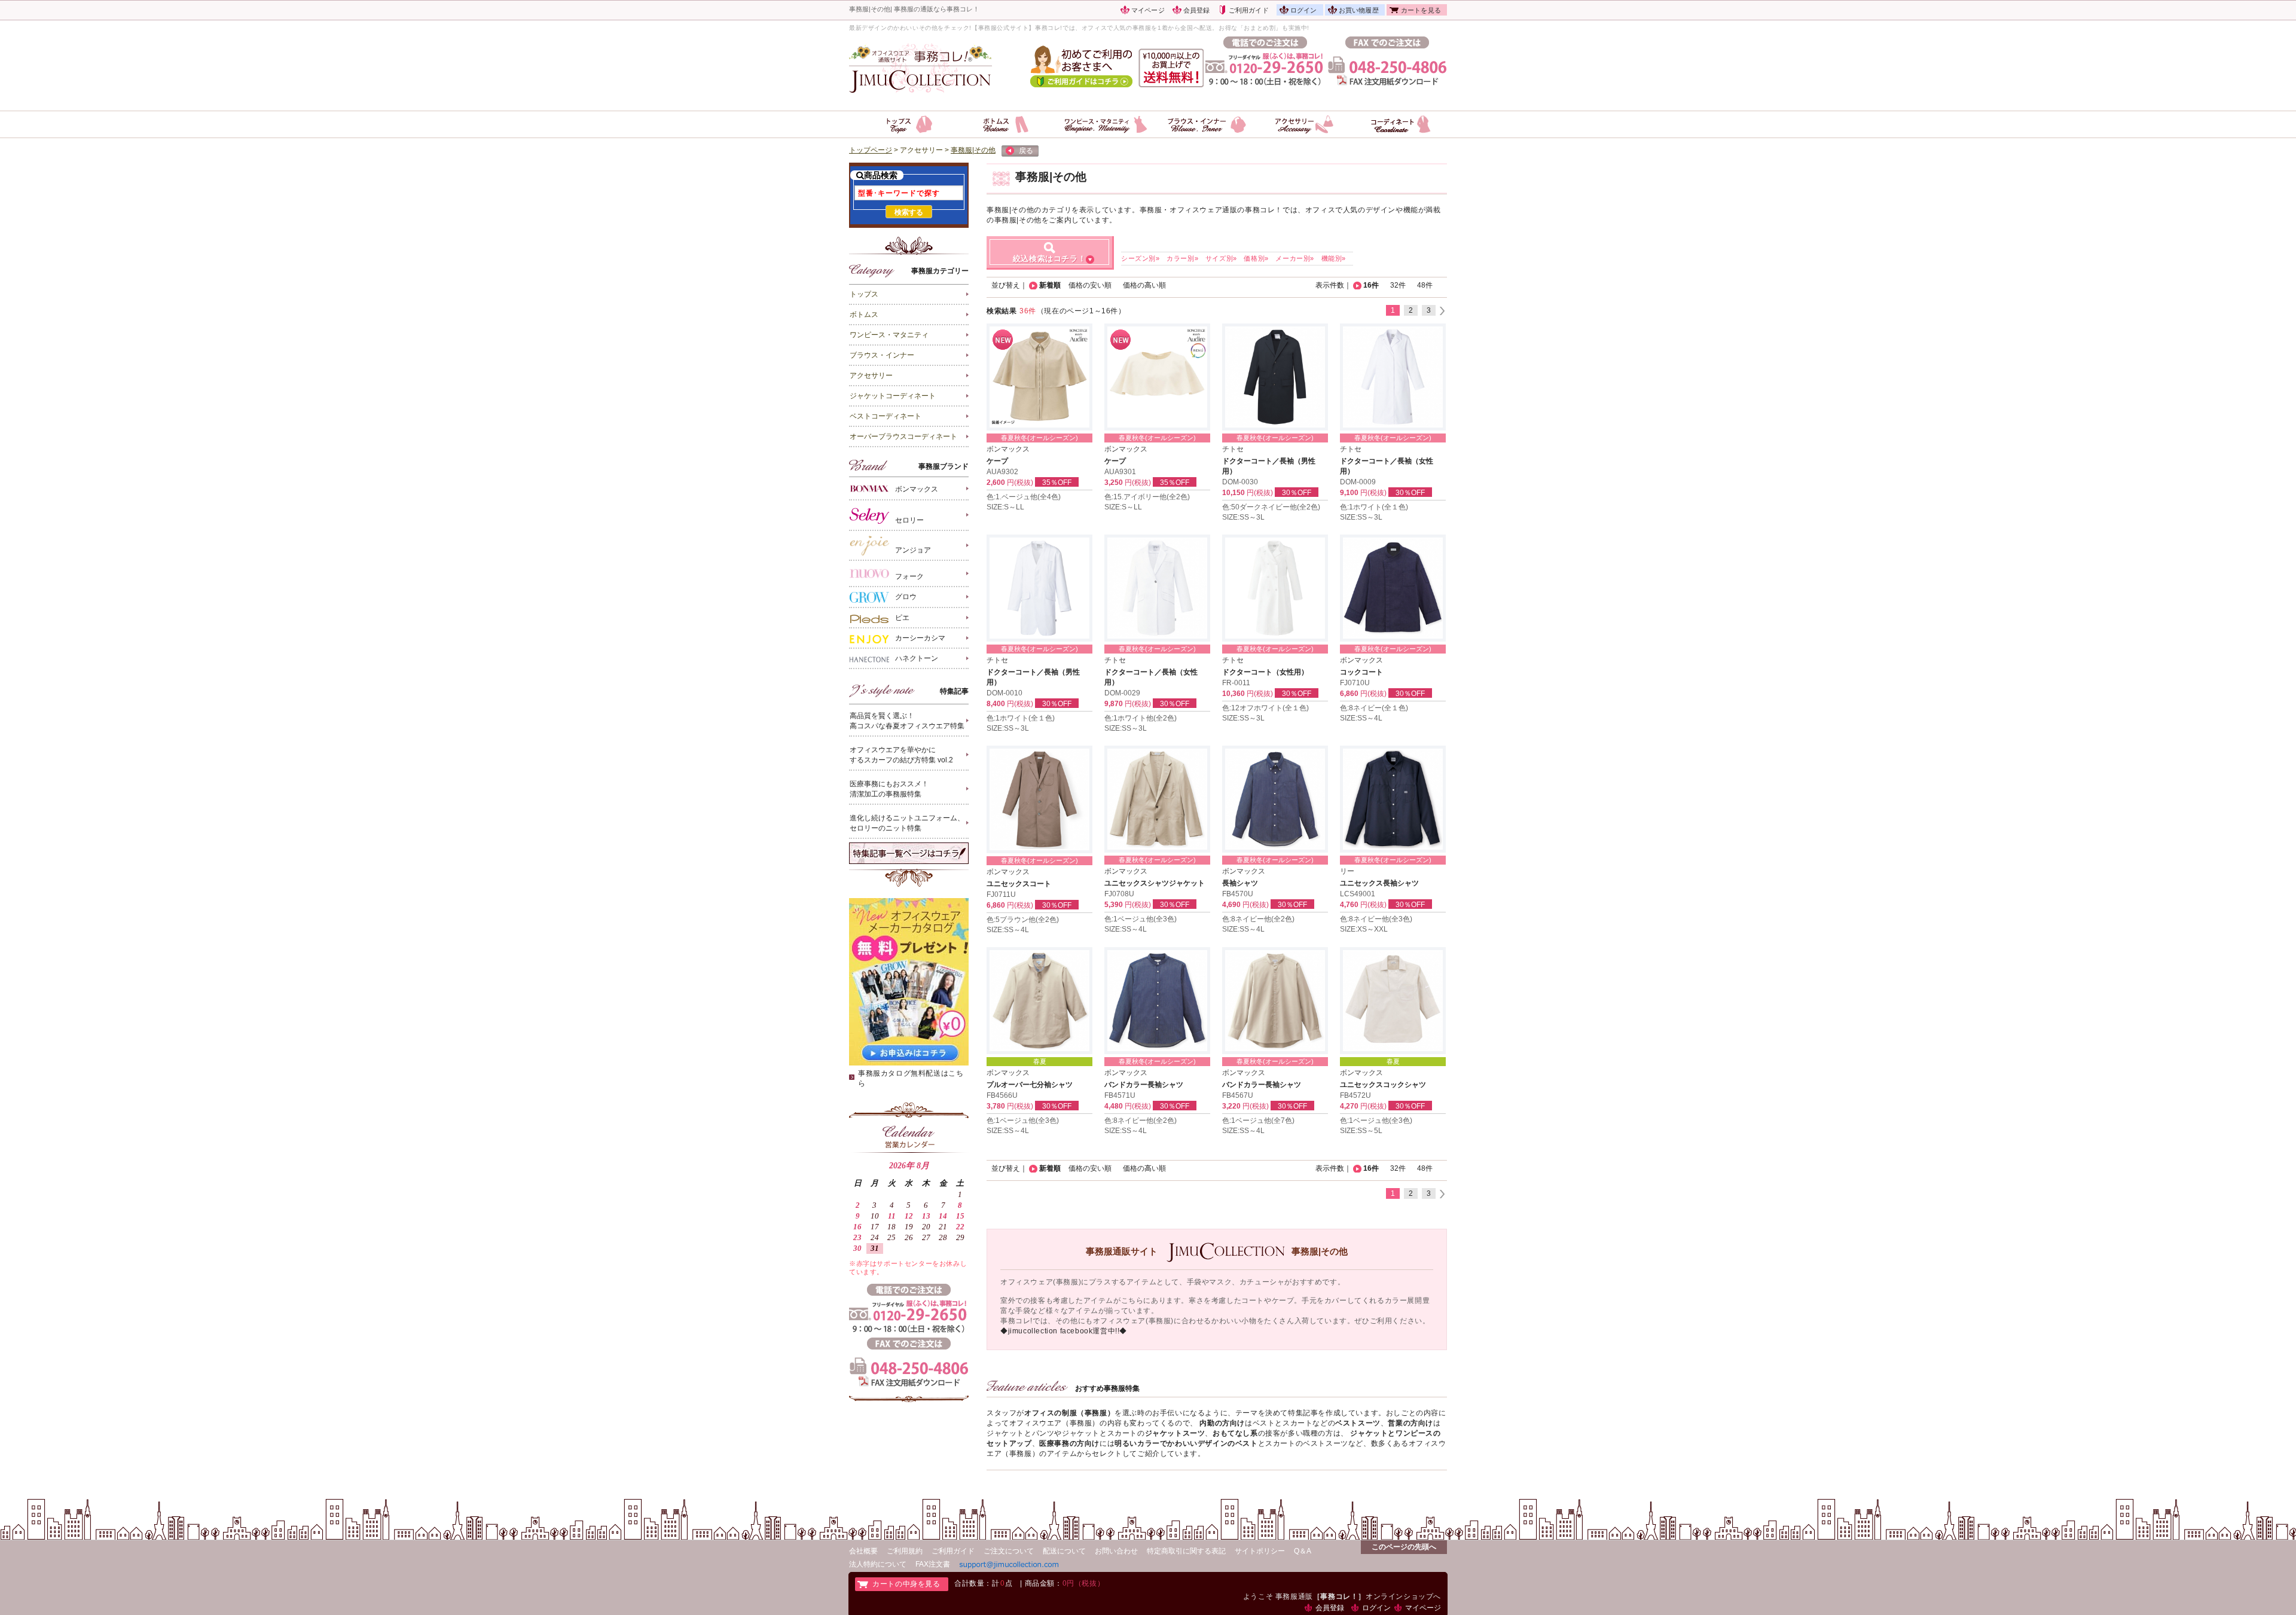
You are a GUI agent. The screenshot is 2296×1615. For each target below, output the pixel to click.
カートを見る (1421, 10)
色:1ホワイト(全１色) (1374, 507)
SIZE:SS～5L (1361, 1131)
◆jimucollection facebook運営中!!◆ (1064, 1331)
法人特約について (878, 1564)
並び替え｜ (1009, 285)
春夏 (1040, 1061)
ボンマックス (917, 490)
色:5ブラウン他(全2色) (1023, 920)
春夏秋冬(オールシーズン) (1039, 438)
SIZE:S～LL (1005, 507)
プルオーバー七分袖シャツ (1030, 1085)
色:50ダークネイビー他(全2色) (1271, 507)
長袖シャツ (1240, 883)
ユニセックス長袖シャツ (1379, 883)
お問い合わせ (1116, 1551)
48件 (1425, 285)
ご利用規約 (905, 1551)
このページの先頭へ (1404, 1547)
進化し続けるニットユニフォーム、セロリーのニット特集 (907, 823)
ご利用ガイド (1249, 10)
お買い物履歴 (1359, 10)
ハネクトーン (917, 658)
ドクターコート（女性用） (1265, 672)
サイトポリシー (1260, 1551)
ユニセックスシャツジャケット (1155, 883)
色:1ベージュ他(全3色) (1141, 919)
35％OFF (1057, 483)
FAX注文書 (933, 1564)
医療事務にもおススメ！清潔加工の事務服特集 (889, 789)
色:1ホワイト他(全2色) (1141, 718)
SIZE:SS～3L (1243, 517)
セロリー (909, 520)
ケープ (997, 461)
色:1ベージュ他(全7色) (1258, 1121)
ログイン (1304, 10)
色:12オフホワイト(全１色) (1265, 708)
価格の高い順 (1144, 285)
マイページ (1148, 10)
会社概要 (863, 1551)
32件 (1398, 285)
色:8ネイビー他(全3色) (1376, 919)
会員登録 (1197, 10)
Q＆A (1303, 1551)
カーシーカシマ (920, 638)
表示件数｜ (1333, 285)
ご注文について (1009, 1551)
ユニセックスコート (1019, 884)
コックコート (1361, 672)
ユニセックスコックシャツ (1383, 1085)
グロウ (906, 597)
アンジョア (913, 550)
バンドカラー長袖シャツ (1144, 1085)
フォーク (909, 576)
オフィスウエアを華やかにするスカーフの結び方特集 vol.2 (901, 755)
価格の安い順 (1090, 285)
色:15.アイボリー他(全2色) (1147, 497)
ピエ (902, 618)
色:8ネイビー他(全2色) (1258, 919)
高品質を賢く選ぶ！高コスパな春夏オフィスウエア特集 (907, 721)
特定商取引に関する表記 (1186, 1551)
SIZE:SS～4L (1361, 718)
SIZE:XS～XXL (1364, 929)
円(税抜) (1020, 483)
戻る (1026, 151)
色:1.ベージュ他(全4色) (1024, 497)
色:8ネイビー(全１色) (1374, 708)
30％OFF (1297, 493)
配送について (1064, 1551)
